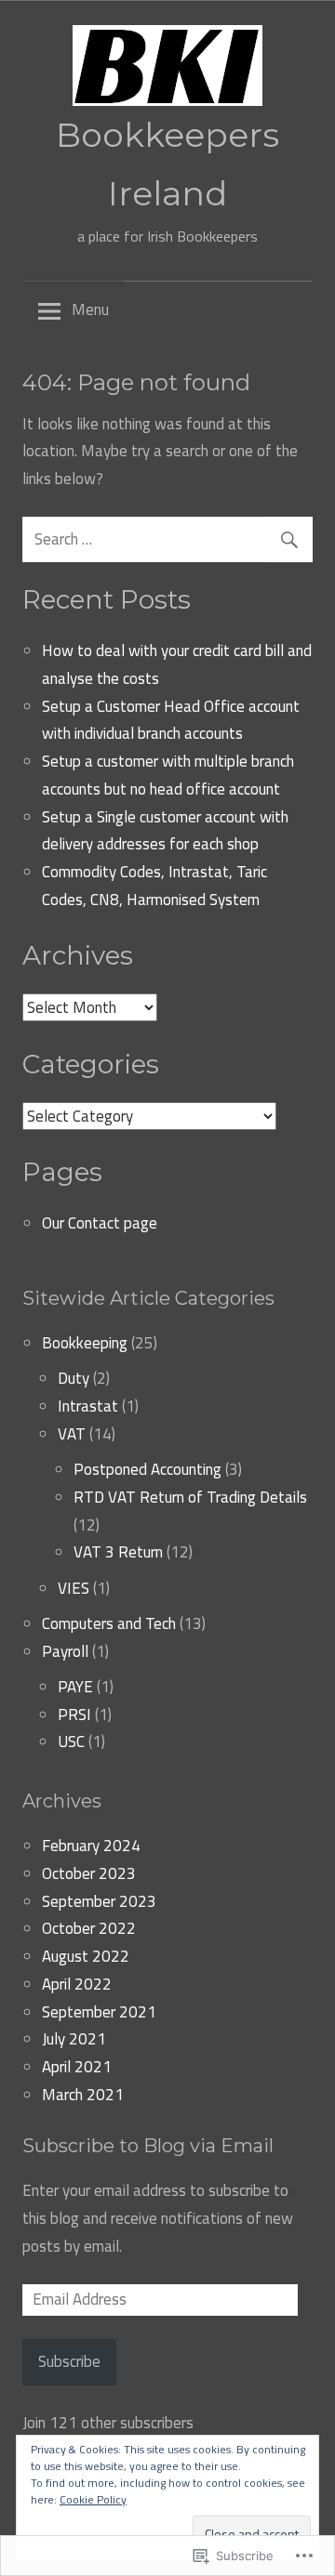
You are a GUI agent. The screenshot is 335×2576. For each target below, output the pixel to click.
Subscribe (69, 2361)
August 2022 (86, 1956)
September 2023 (99, 1901)
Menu (90, 309)
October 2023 (89, 1873)
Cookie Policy (93, 2499)
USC (71, 1741)
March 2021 (83, 2095)
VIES (74, 1588)
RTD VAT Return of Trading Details (190, 1497)
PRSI (74, 1715)
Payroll (65, 1651)
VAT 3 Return (118, 1552)
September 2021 (99, 2012)
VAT (72, 1434)
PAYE (75, 1687)
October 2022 (89, 1928)
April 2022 (77, 1984)
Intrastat (88, 1406)
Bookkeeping (85, 1343)
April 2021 (77, 2067)
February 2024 (91, 1846)
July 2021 (74, 2039)
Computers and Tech (109, 1623)
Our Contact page (100, 1223)
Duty (74, 1378)
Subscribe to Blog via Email (148, 2146)
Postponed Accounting (147, 1469)
